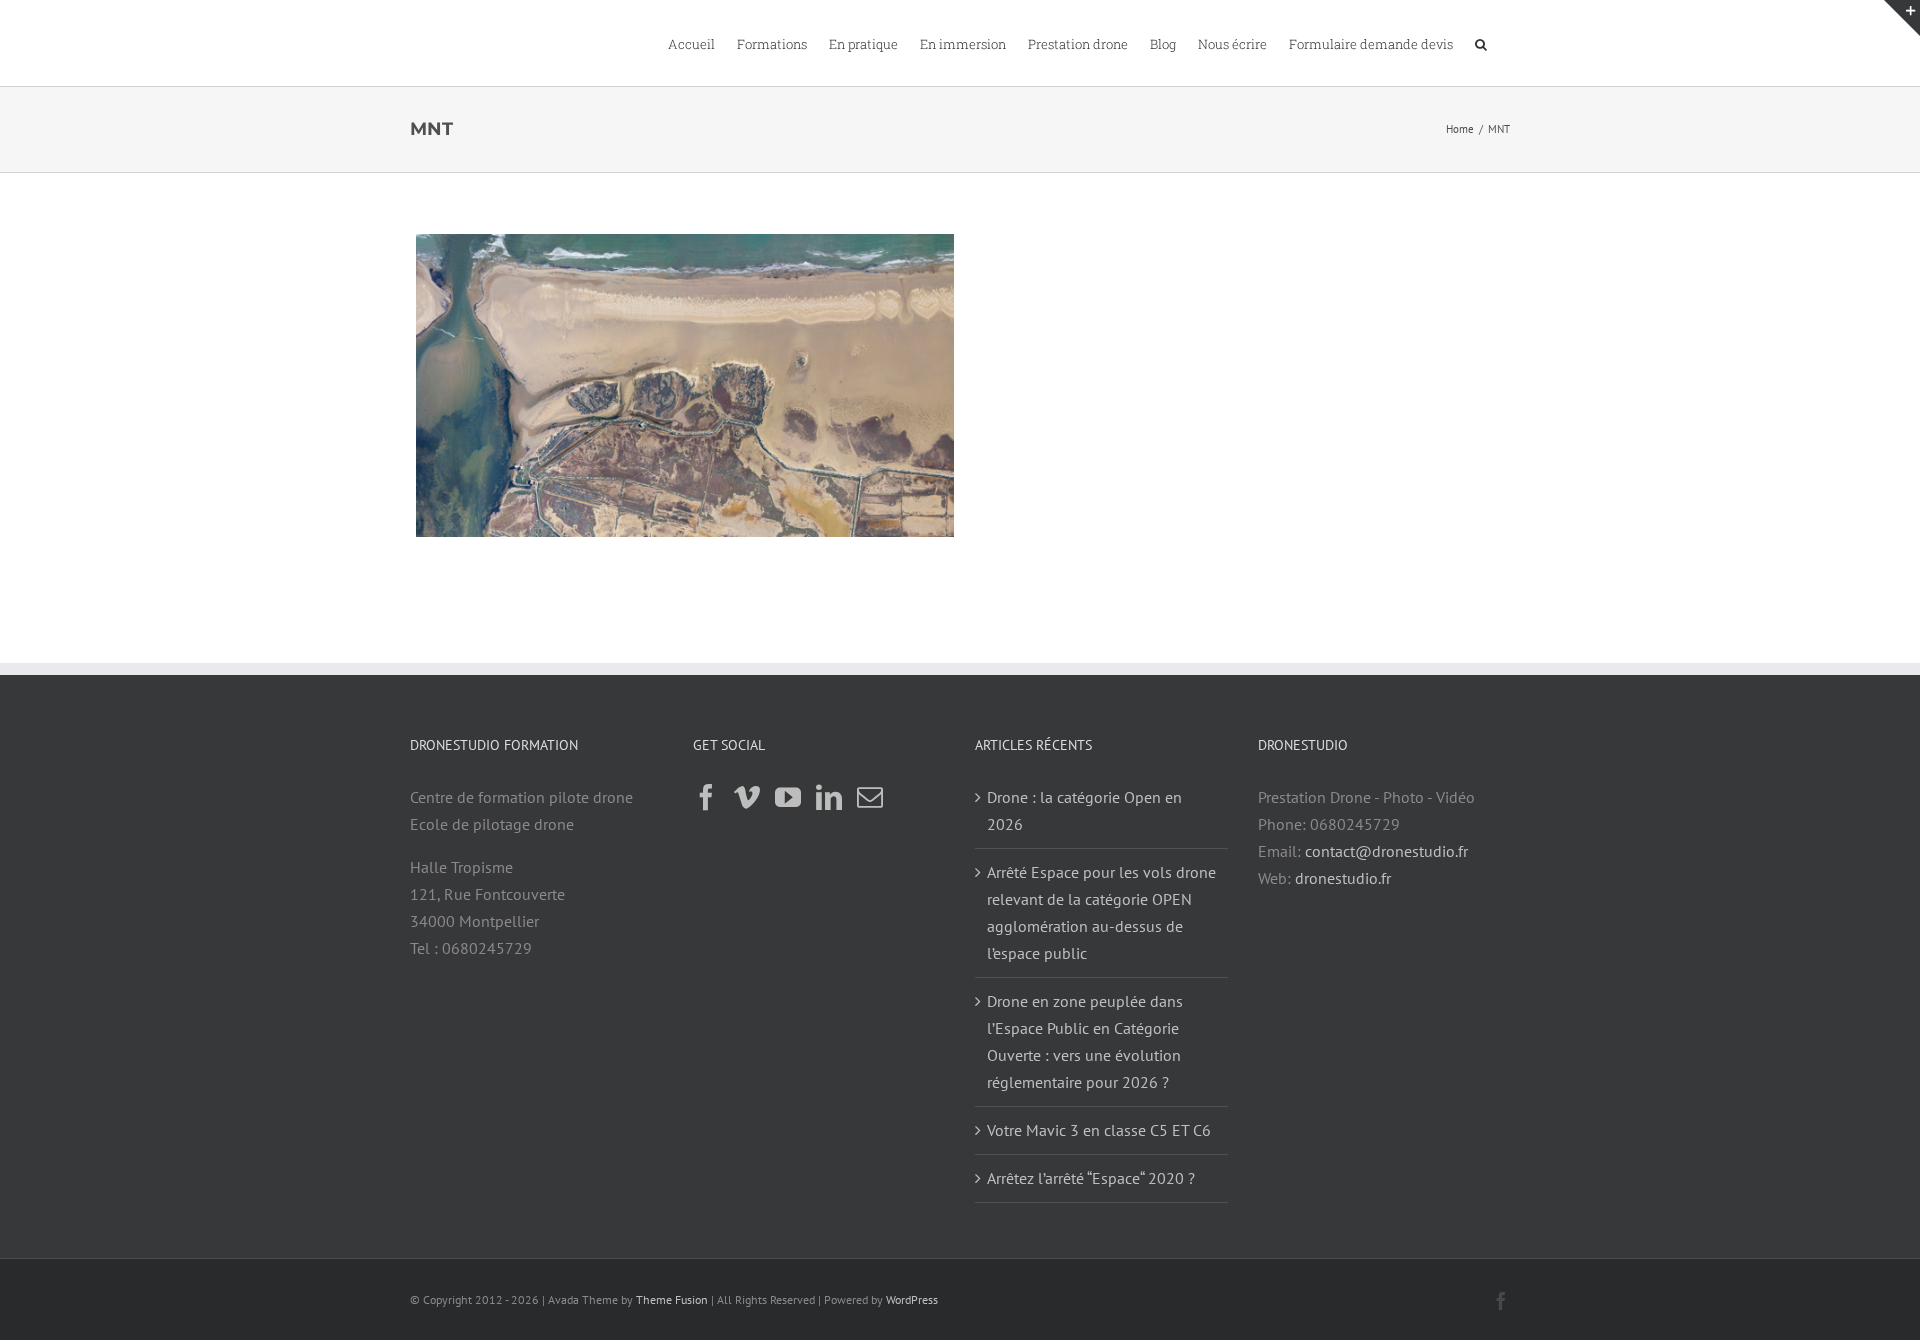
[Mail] (870, 797)
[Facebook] (706, 797)
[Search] (1481, 43)
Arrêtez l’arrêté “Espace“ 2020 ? (1091, 1178)
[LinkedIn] (829, 797)
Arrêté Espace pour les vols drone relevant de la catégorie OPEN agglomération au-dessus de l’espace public (1101, 912)
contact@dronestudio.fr (1386, 851)
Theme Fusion (672, 1299)
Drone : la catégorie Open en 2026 (1084, 810)
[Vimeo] (747, 797)
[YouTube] (788, 797)
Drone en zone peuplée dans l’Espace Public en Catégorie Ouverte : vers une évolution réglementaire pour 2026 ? (1085, 1041)
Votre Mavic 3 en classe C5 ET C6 (1099, 1130)
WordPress (912, 1299)
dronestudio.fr (1343, 878)
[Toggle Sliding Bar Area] (1902, 18)
